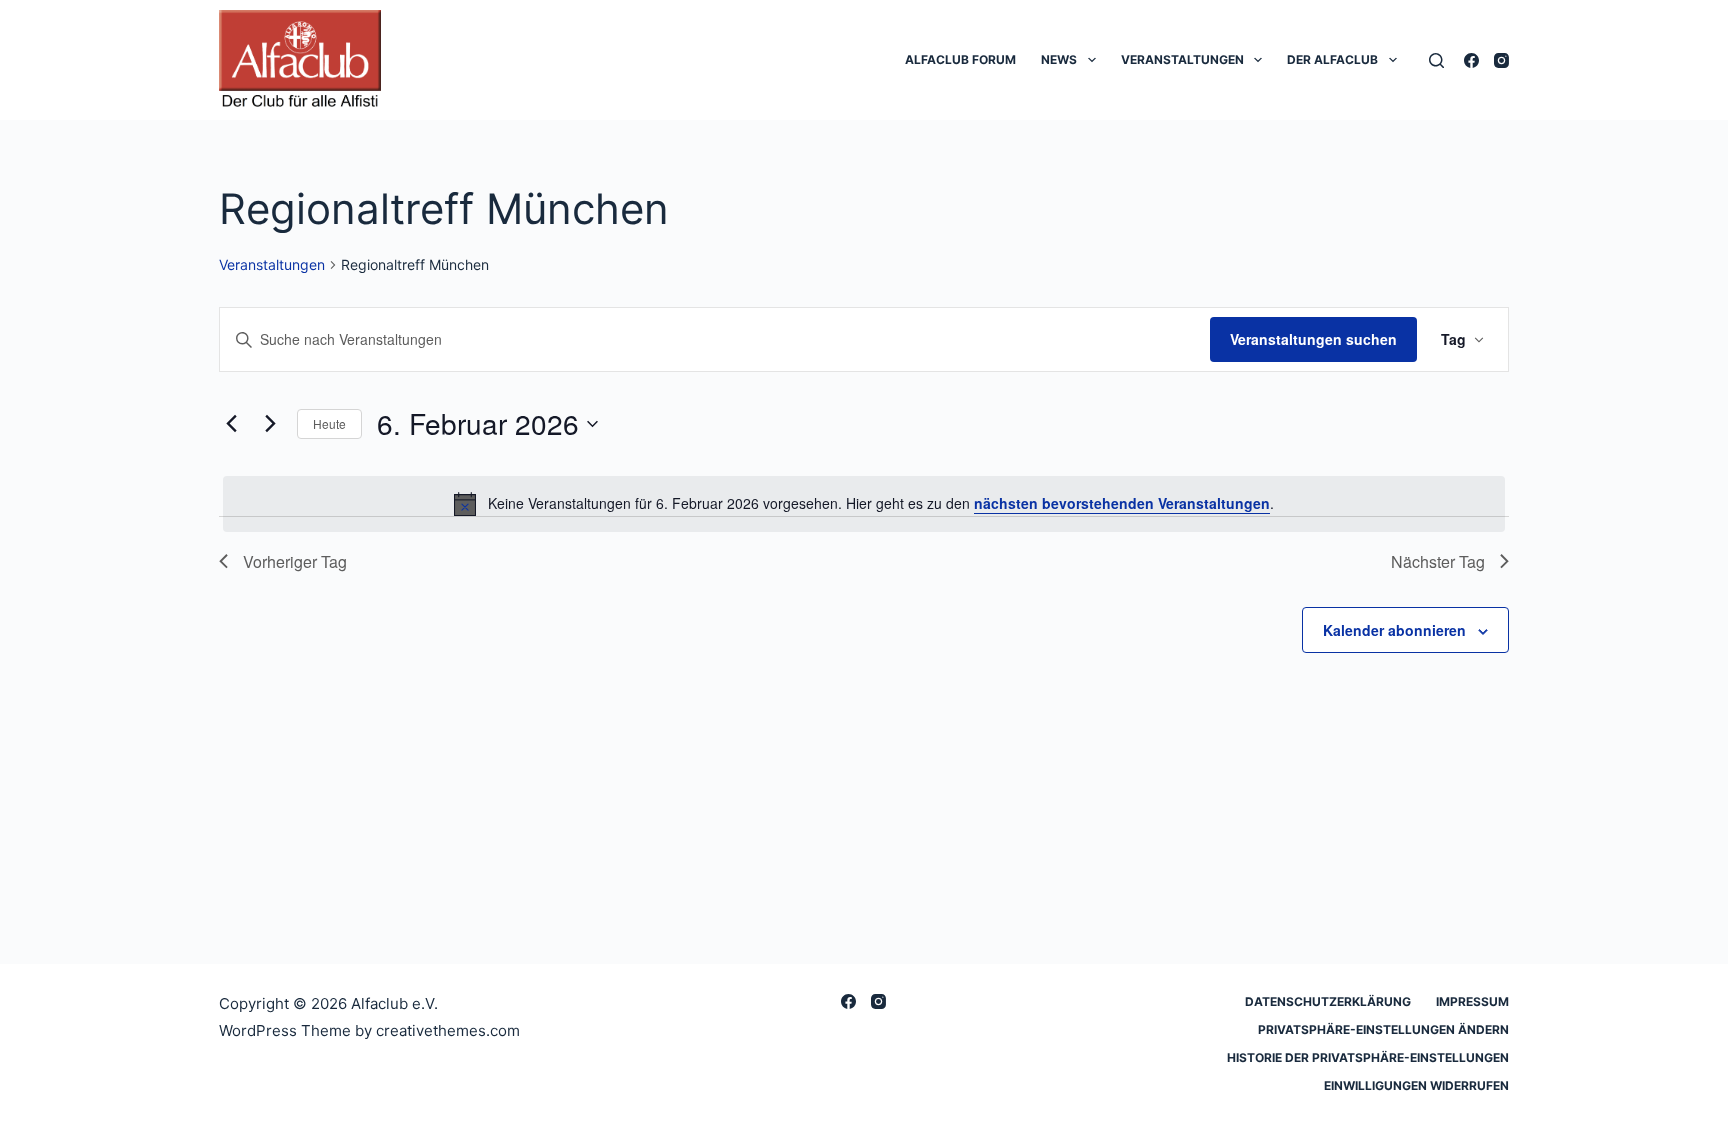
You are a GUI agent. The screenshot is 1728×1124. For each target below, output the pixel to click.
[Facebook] (1471, 60)
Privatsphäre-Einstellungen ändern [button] (1383, 1029)
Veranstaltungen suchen (1313, 339)
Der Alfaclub (1332, 59)
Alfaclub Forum (960, 59)
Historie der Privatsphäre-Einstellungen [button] (1368, 1057)
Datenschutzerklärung (1328, 1001)
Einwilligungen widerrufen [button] (1416, 1085)
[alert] (864, 504)
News (1059, 59)
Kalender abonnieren (1394, 630)
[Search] (1436, 60)
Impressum (1472, 1001)
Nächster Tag (1438, 561)
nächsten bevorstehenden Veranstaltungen (1122, 503)
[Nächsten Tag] (270, 424)
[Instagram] (1501, 60)
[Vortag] (231, 424)
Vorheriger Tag (295, 561)
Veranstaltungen (1182, 59)
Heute (329, 423)
